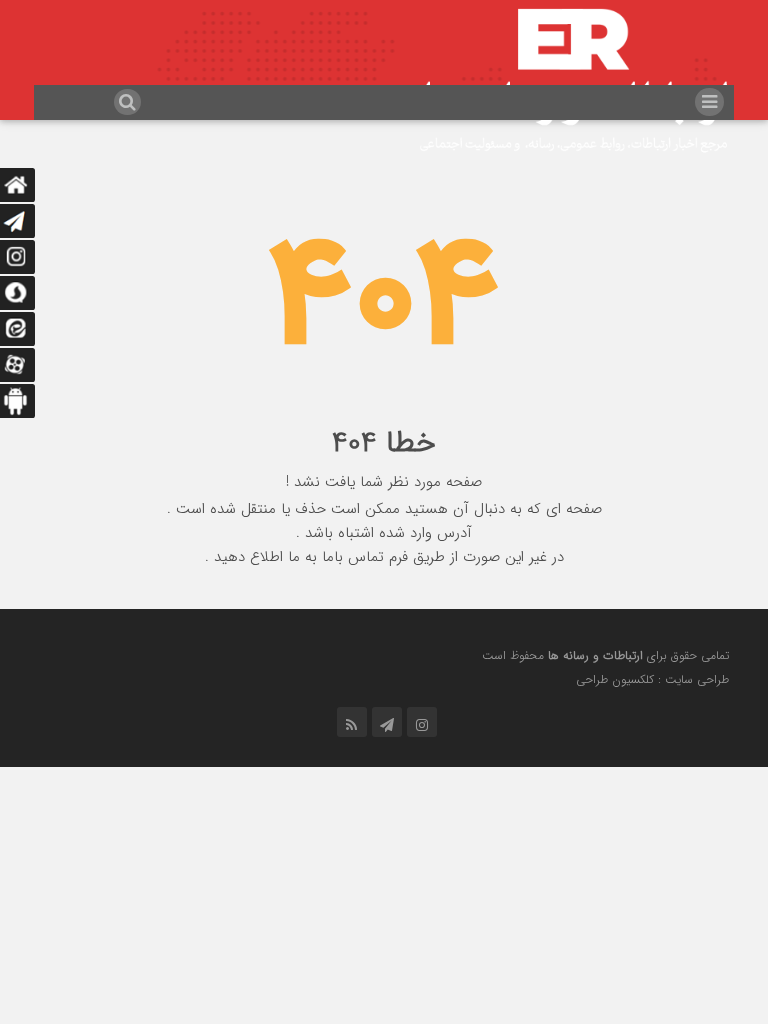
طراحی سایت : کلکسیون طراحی (652, 679)
